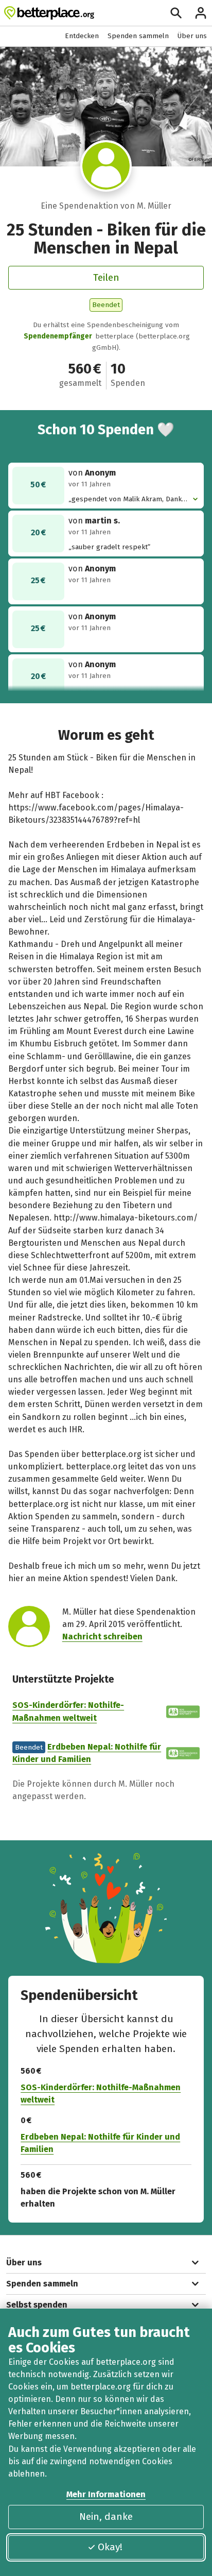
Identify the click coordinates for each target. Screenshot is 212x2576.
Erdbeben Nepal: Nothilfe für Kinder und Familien (100, 2143)
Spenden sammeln (138, 36)
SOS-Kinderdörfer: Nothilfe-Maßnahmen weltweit (101, 2094)
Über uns (192, 36)
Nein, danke (106, 2516)
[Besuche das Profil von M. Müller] (106, 166)
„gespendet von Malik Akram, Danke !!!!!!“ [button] (127, 499)
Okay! (110, 2547)
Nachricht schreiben (102, 1637)
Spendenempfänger (58, 336)
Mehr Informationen (106, 2494)
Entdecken (82, 36)
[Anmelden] (201, 13)
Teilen (106, 277)
